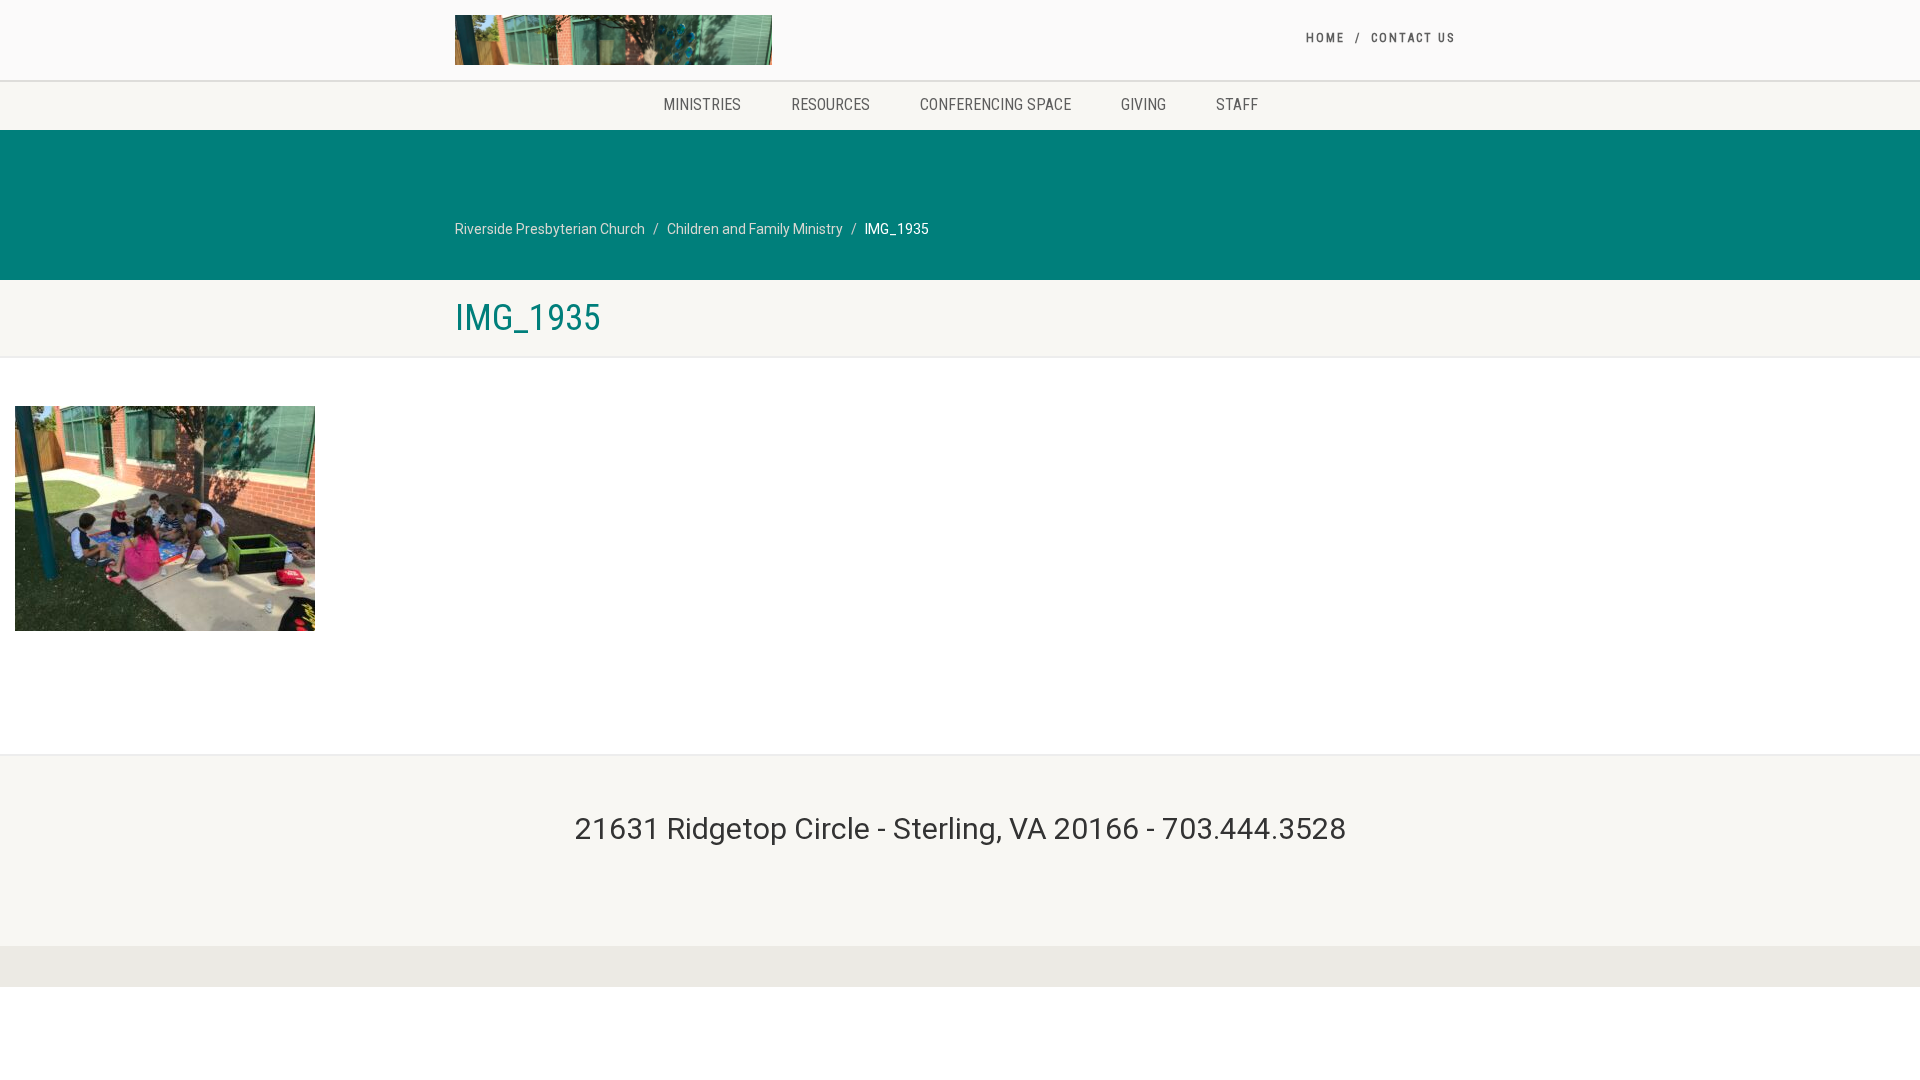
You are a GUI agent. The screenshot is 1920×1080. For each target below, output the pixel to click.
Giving (1143, 104)
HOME (1325, 38)
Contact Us (1413, 38)
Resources (830, 104)
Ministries (702, 104)
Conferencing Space (995, 104)
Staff (1237, 104)
